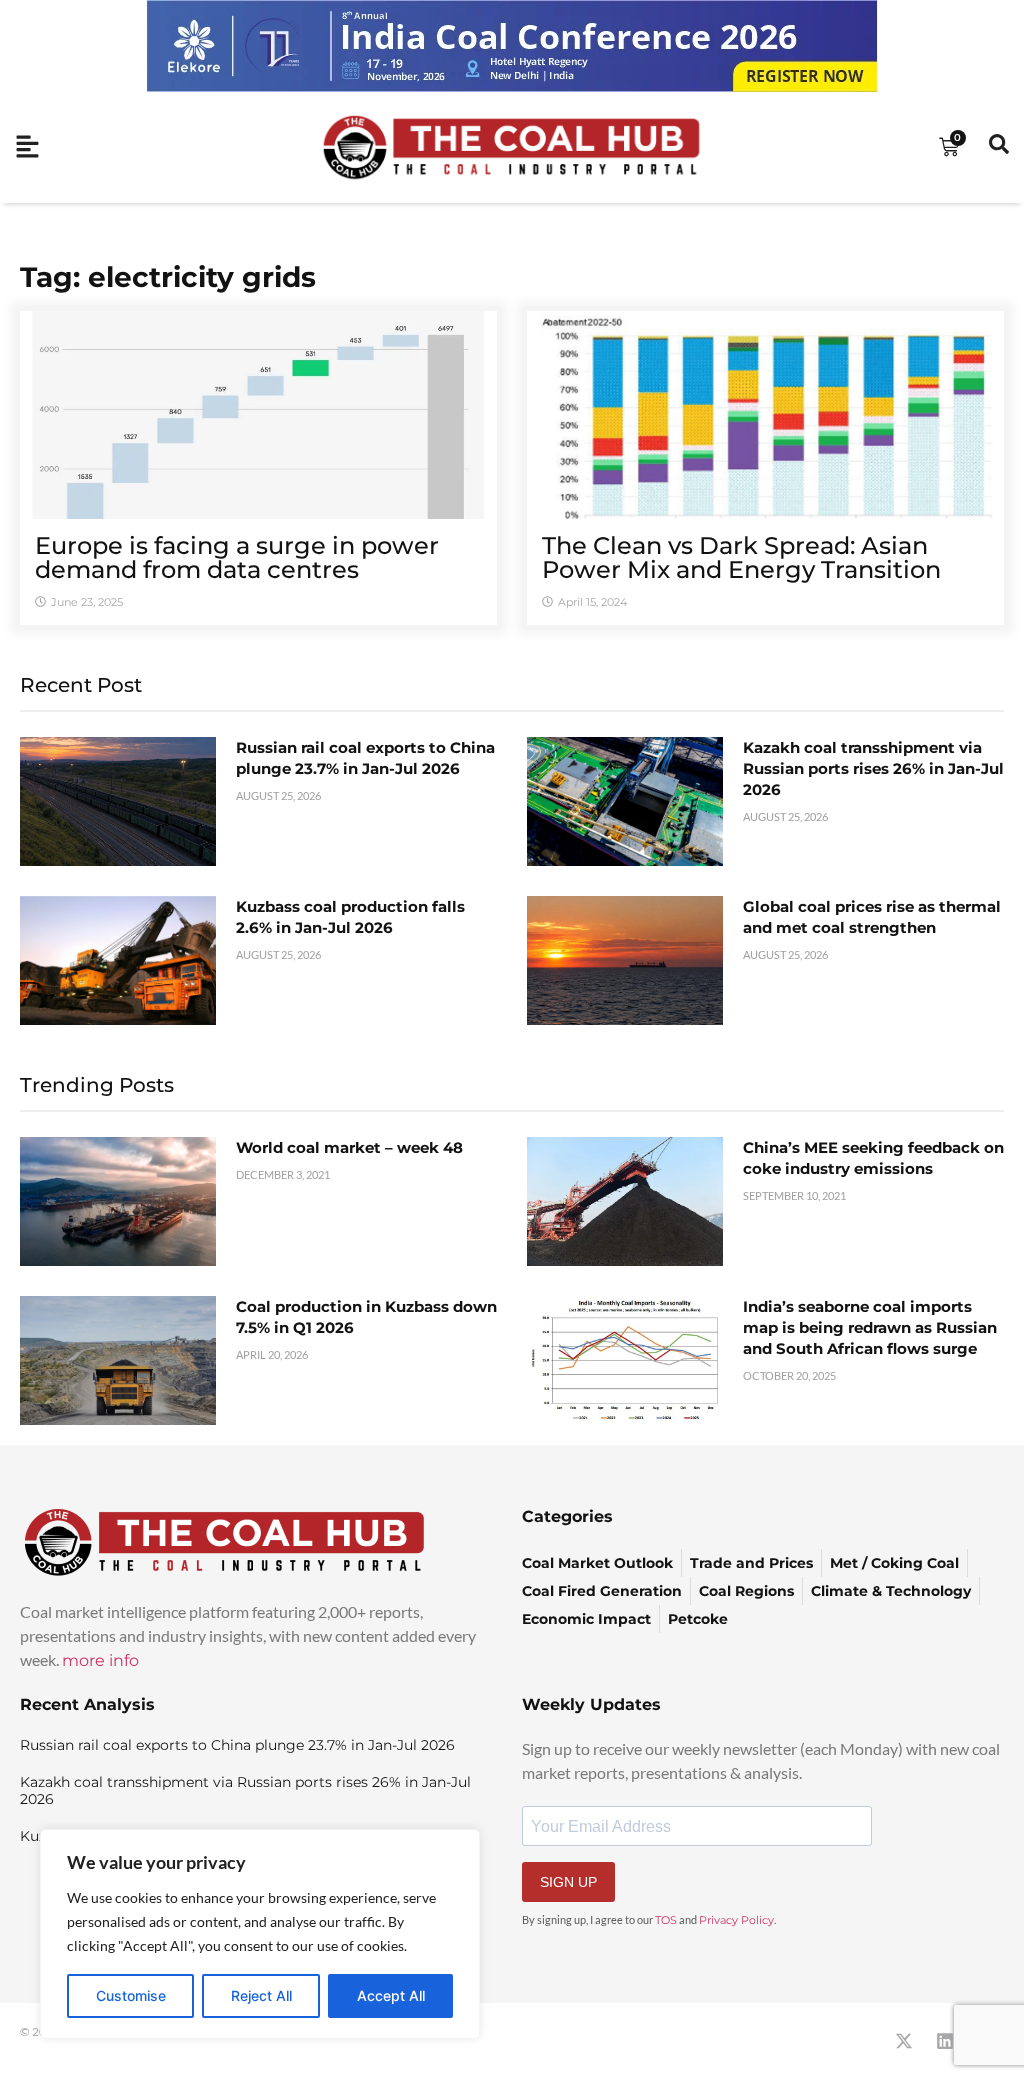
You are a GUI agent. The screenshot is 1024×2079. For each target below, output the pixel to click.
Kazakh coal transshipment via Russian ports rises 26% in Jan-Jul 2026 (873, 768)
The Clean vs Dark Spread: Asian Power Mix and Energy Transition (741, 557)
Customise (131, 1995)
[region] (260, 1934)
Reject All (261, 1995)
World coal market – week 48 (349, 1147)
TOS (666, 1920)
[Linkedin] (945, 2041)
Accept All (391, 1995)
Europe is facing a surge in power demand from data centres (237, 557)
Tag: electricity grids (168, 277)
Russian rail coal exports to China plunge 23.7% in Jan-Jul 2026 (237, 1745)
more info (100, 1660)
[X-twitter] (904, 2041)
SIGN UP (568, 1882)
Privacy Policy (736, 1920)
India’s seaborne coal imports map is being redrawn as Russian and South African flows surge (870, 1327)
